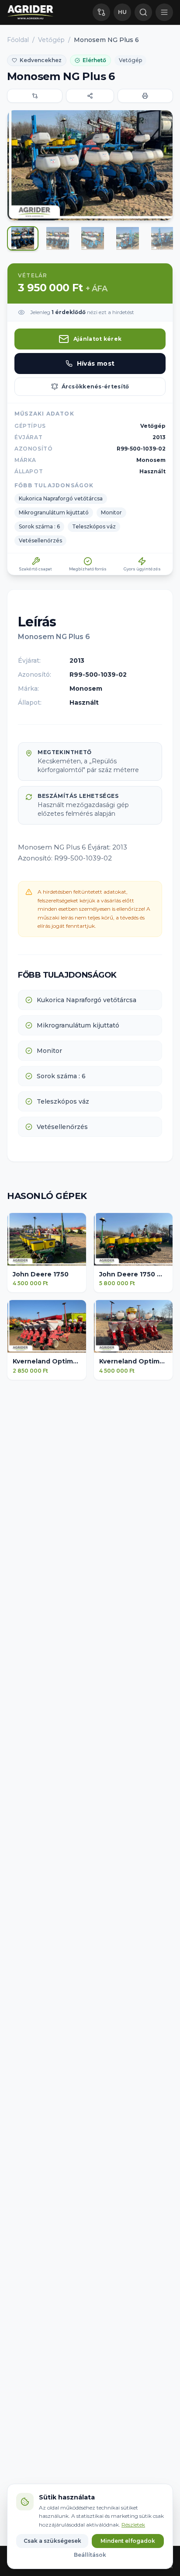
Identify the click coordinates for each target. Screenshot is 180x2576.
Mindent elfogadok (128, 2541)
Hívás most (96, 364)
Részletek (133, 2525)
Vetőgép (51, 40)
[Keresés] (143, 12)
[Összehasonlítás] (101, 12)
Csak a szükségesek (52, 2541)
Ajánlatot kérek (98, 339)
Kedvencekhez (41, 60)
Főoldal (18, 40)
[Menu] (164, 12)
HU (122, 12)
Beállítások (90, 2555)
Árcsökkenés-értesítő (95, 386)
